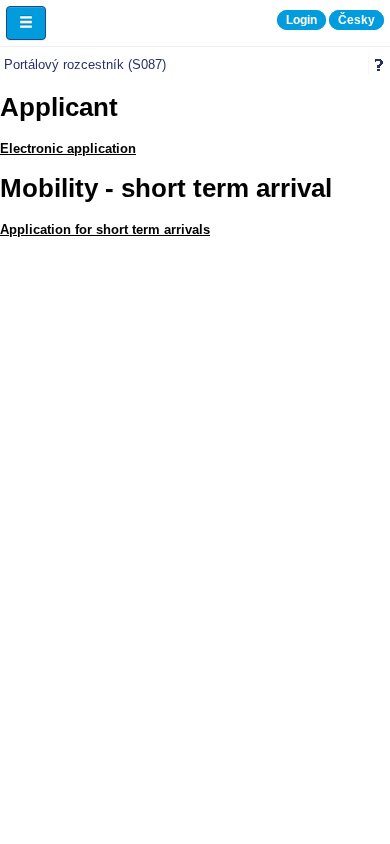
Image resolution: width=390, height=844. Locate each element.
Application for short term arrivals (105, 229)
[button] (26, 23)
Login (301, 20)
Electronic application (68, 148)
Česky (356, 20)
